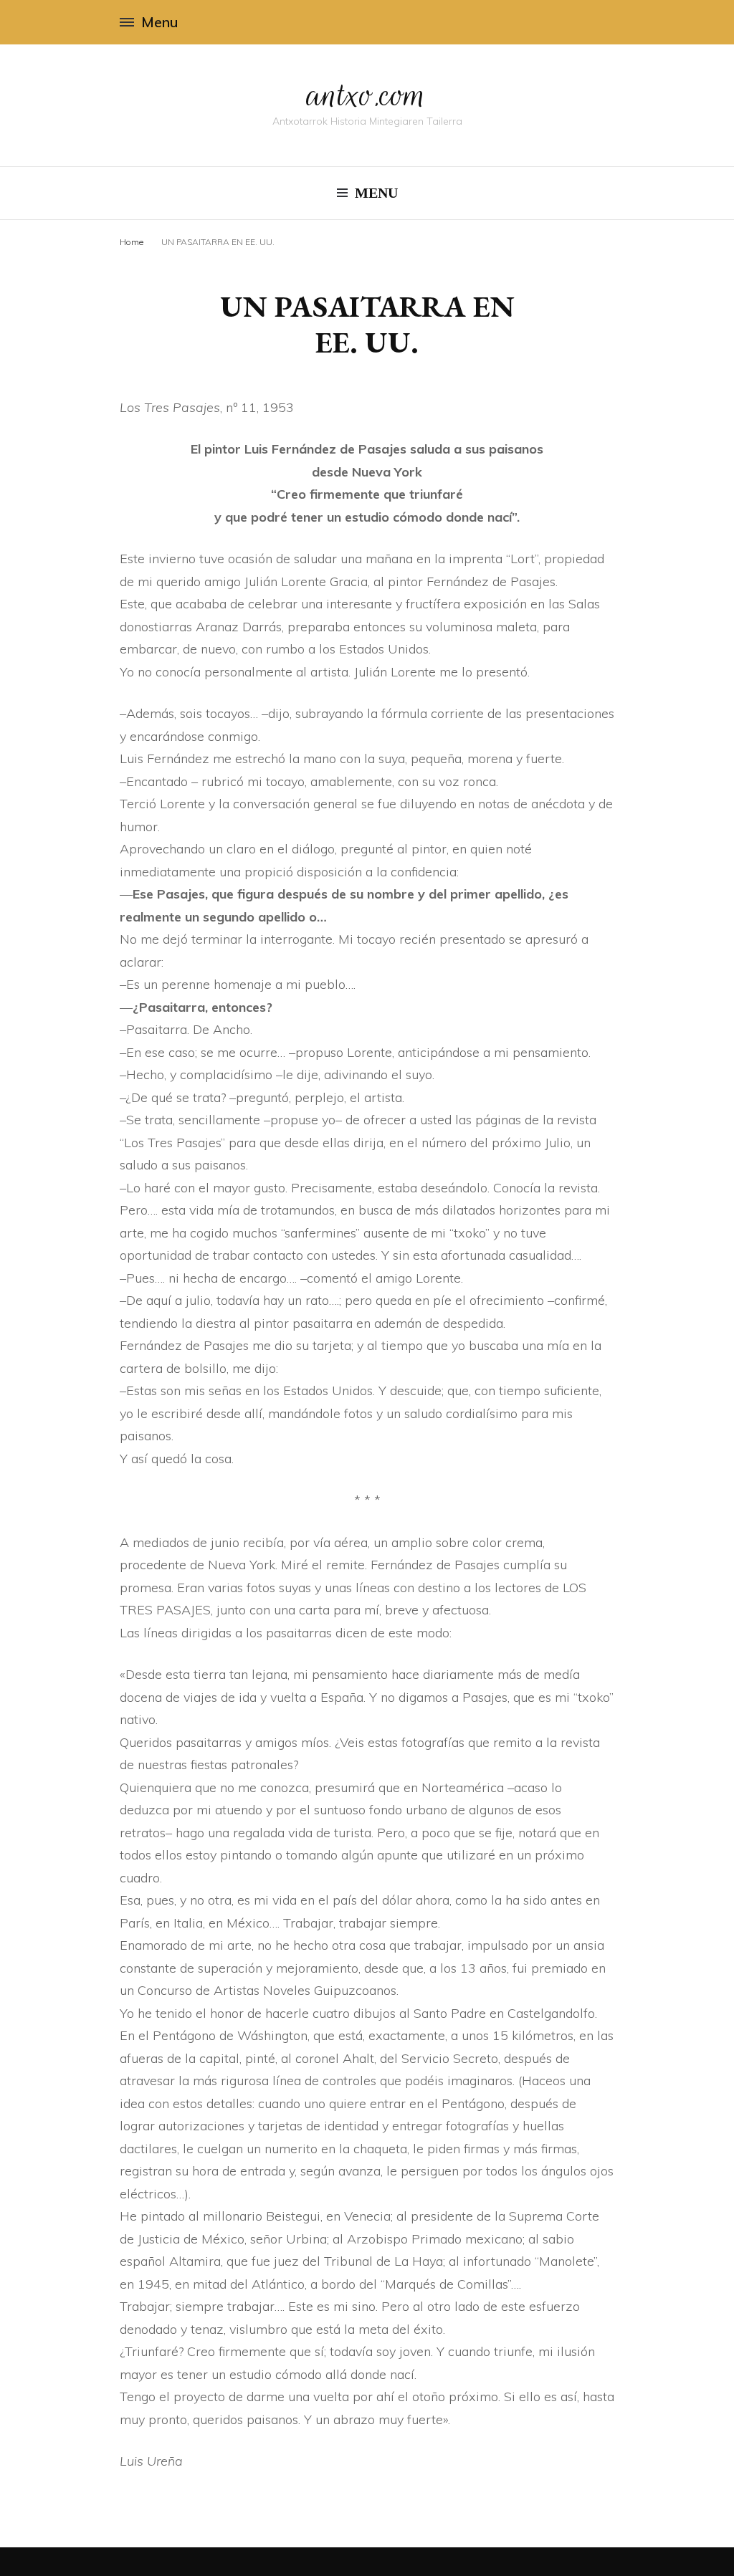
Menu (159, 22)
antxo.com (367, 95)
